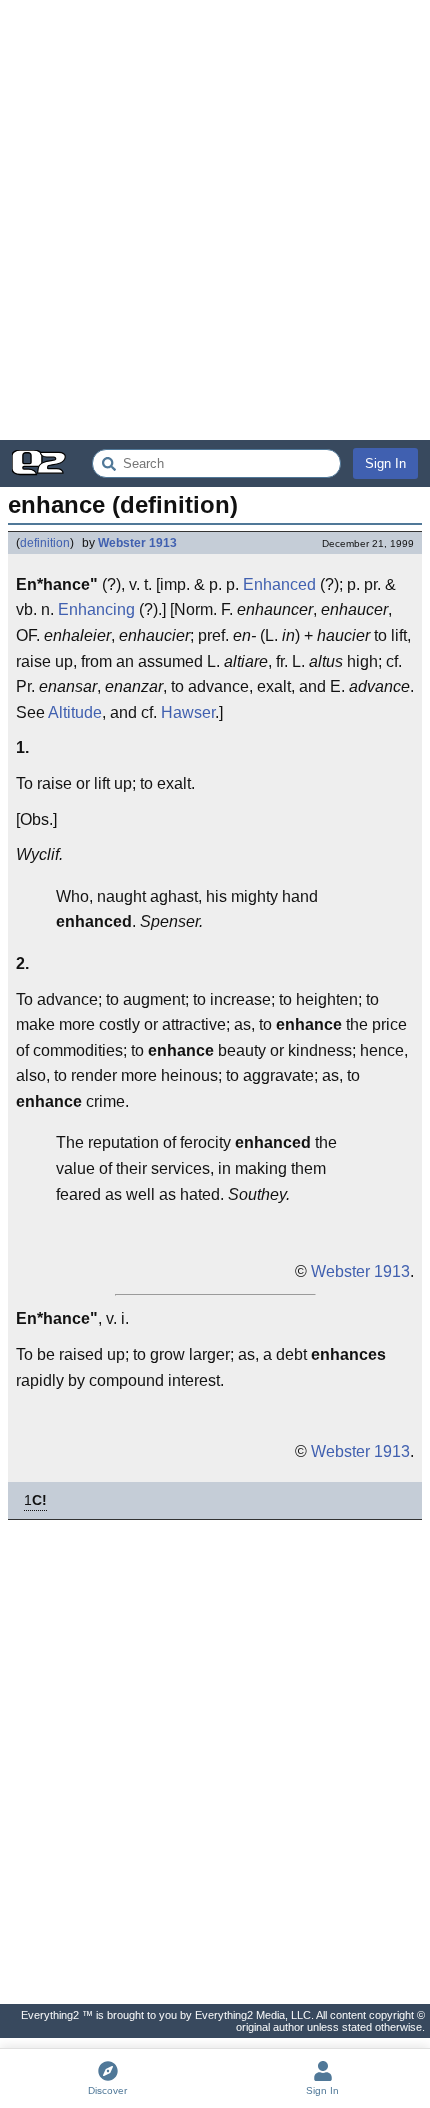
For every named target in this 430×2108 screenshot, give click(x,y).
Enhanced (279, 584)
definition (45, 543)
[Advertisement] (215, 220)
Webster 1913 (137, 543)
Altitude (75, 712)
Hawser (188, 712)
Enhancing (96, 609)
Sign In (385, 463)
